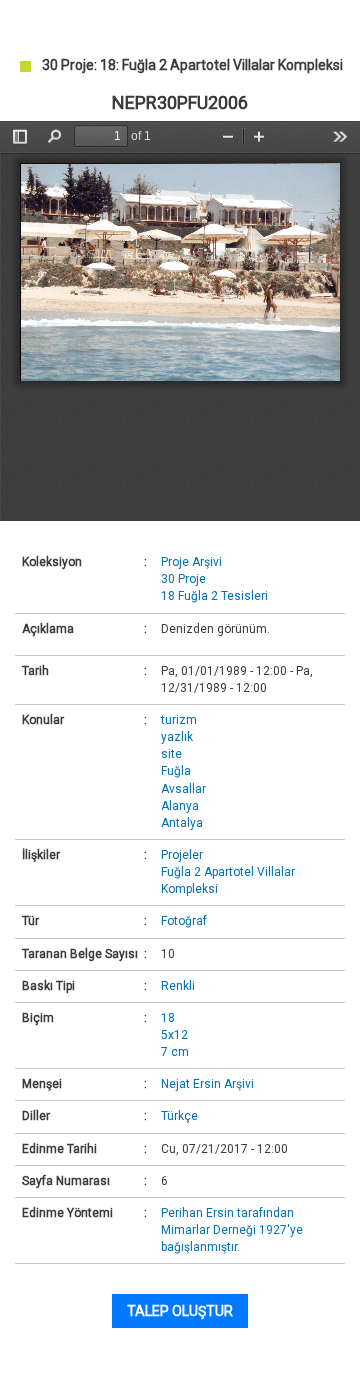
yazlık (177, 737)
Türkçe (179, 1116)
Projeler (182, 855)
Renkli (178, 986)
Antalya (182, 823)
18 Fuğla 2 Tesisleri (214, 596)
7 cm (175, 1052)
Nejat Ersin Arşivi (207, 1084)
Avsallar (183, 789)
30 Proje (183, 579)
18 (168, 1018)
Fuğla (176, 771)
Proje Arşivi (191, 562)
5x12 (174, 1035)
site (171, 754)
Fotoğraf (184, 921)
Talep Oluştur (180, 1311)
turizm (179, 720)
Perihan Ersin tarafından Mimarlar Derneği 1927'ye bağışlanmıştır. (232, 1230)
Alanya (180, 806)
